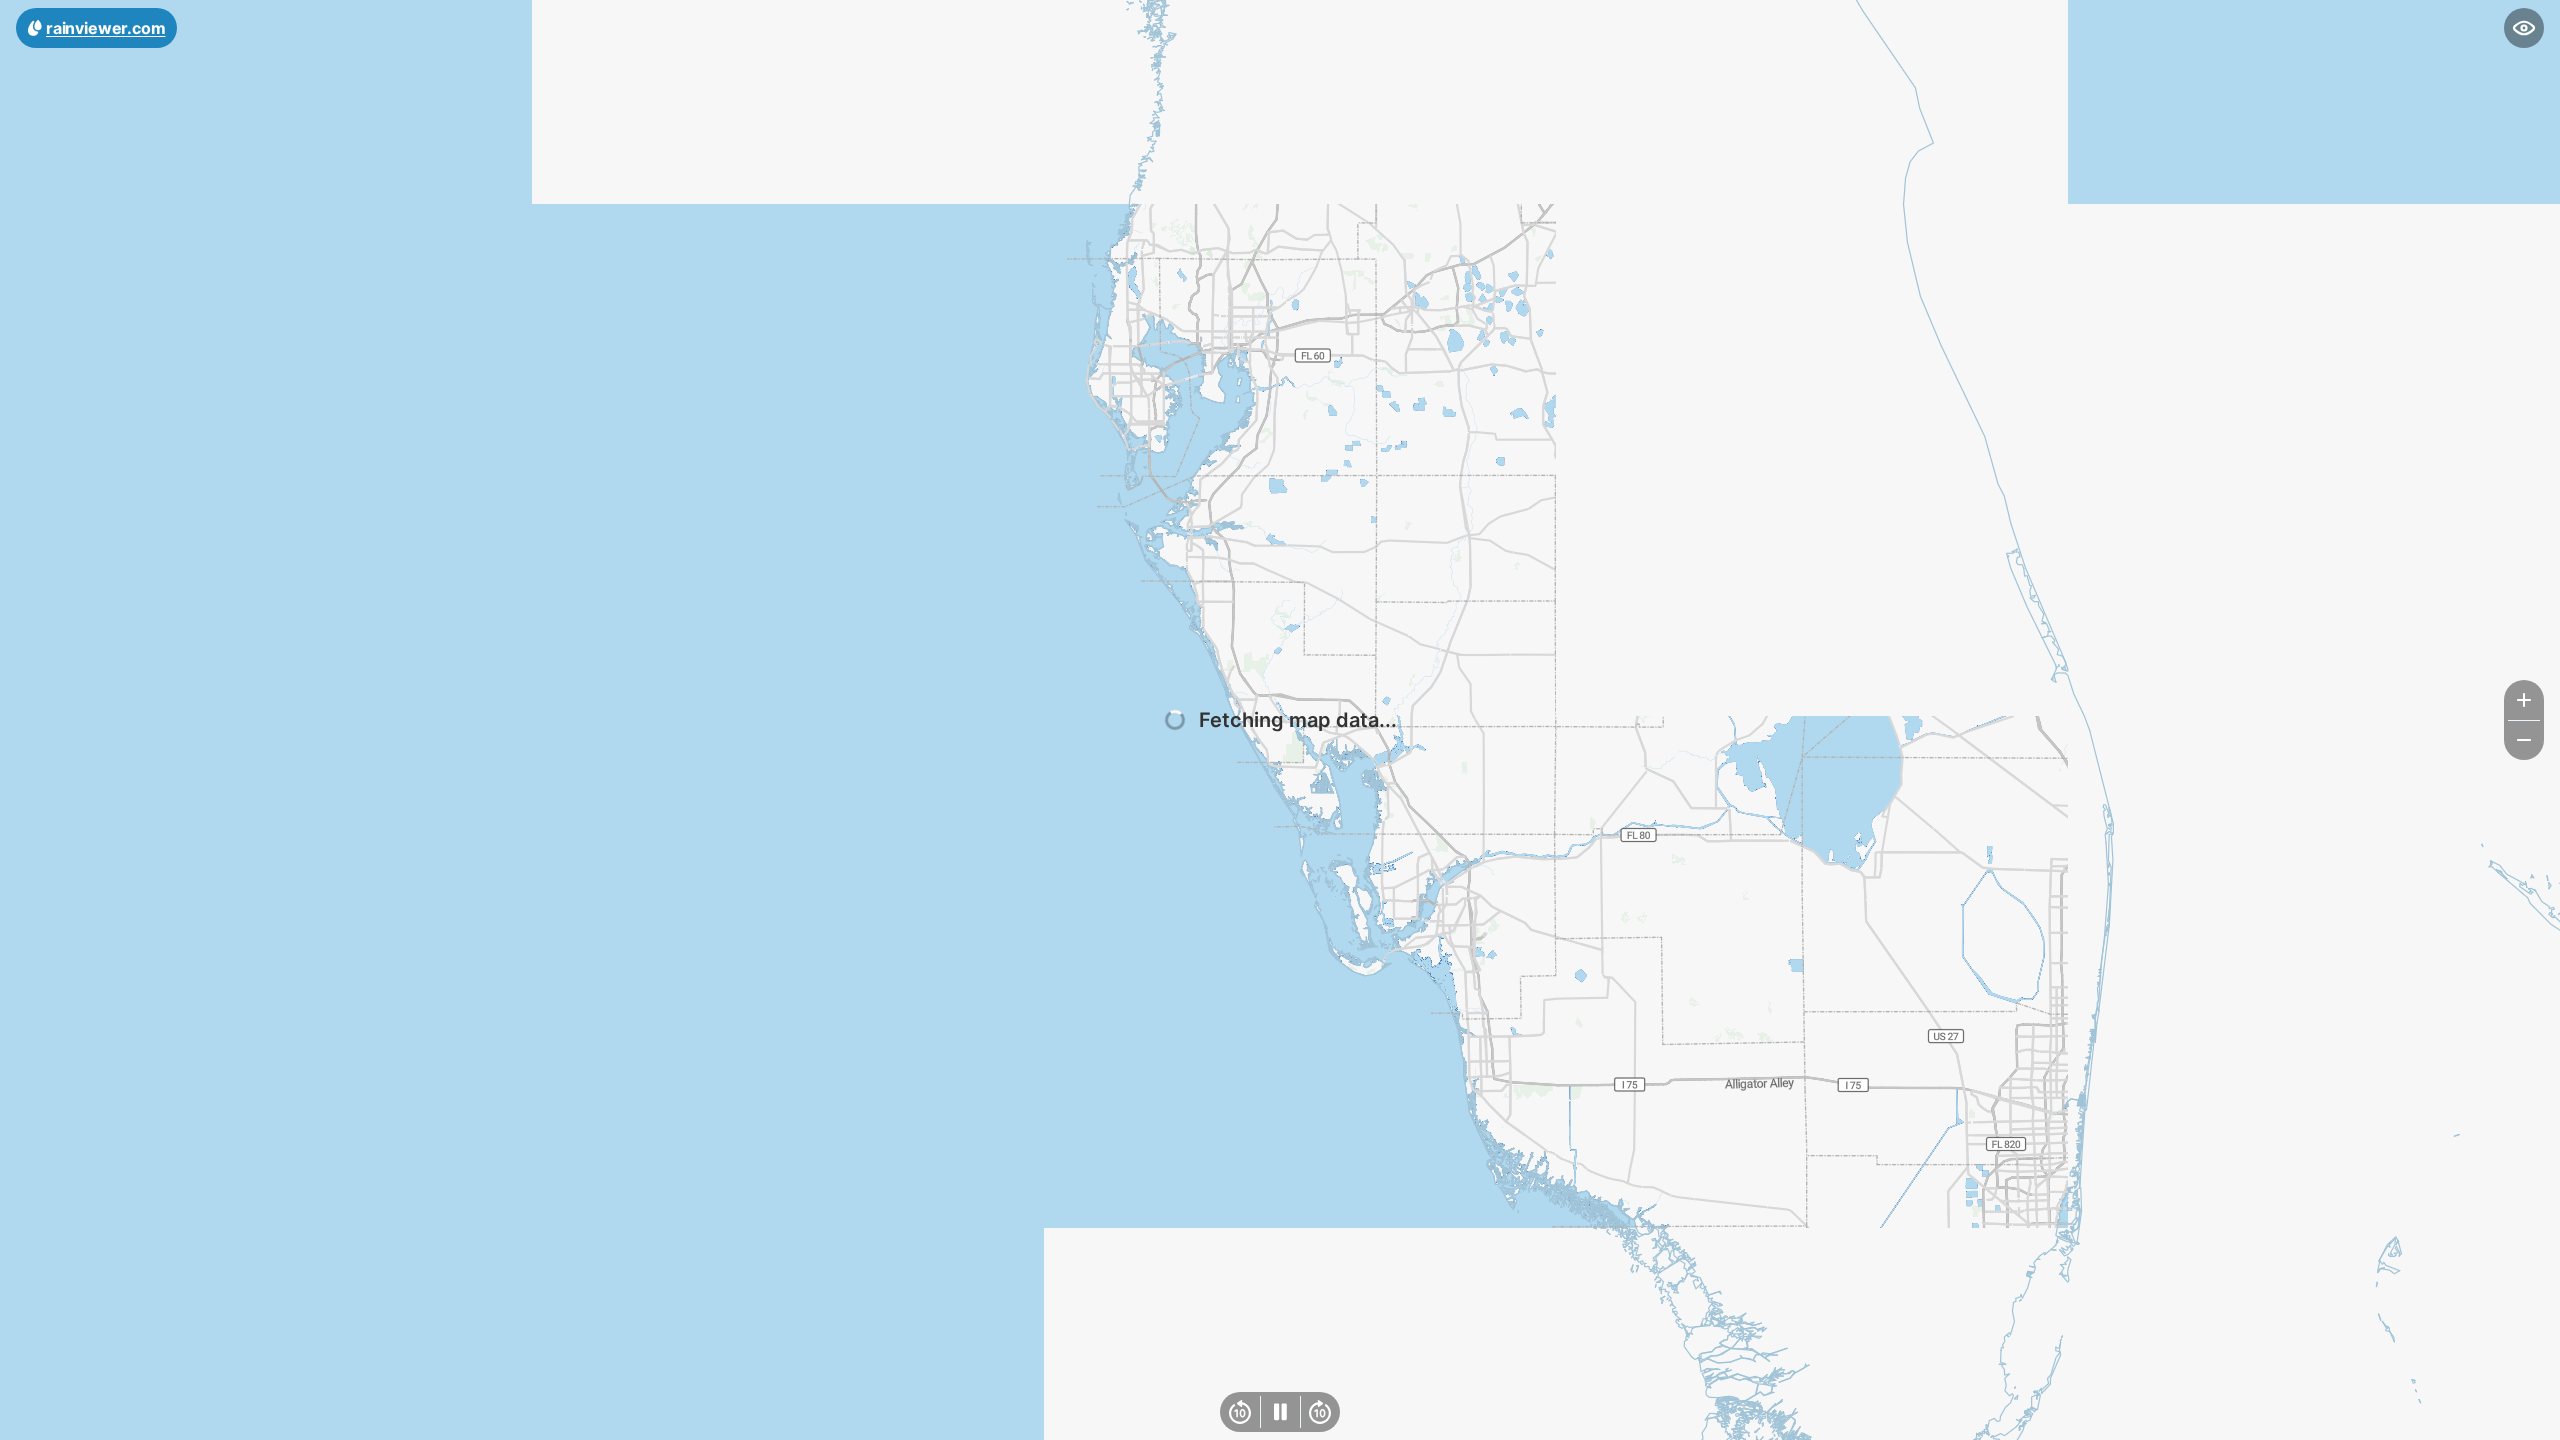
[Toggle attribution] (2538, 1418)
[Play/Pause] (1280, 1412)
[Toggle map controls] (2524, 28)
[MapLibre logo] (50, 1422)
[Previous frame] (1240, 1412)
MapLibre (2496, 1417)
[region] (1280, 720)
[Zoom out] (2524, 740)
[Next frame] (1320, 1412)
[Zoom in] (2524, 700)
